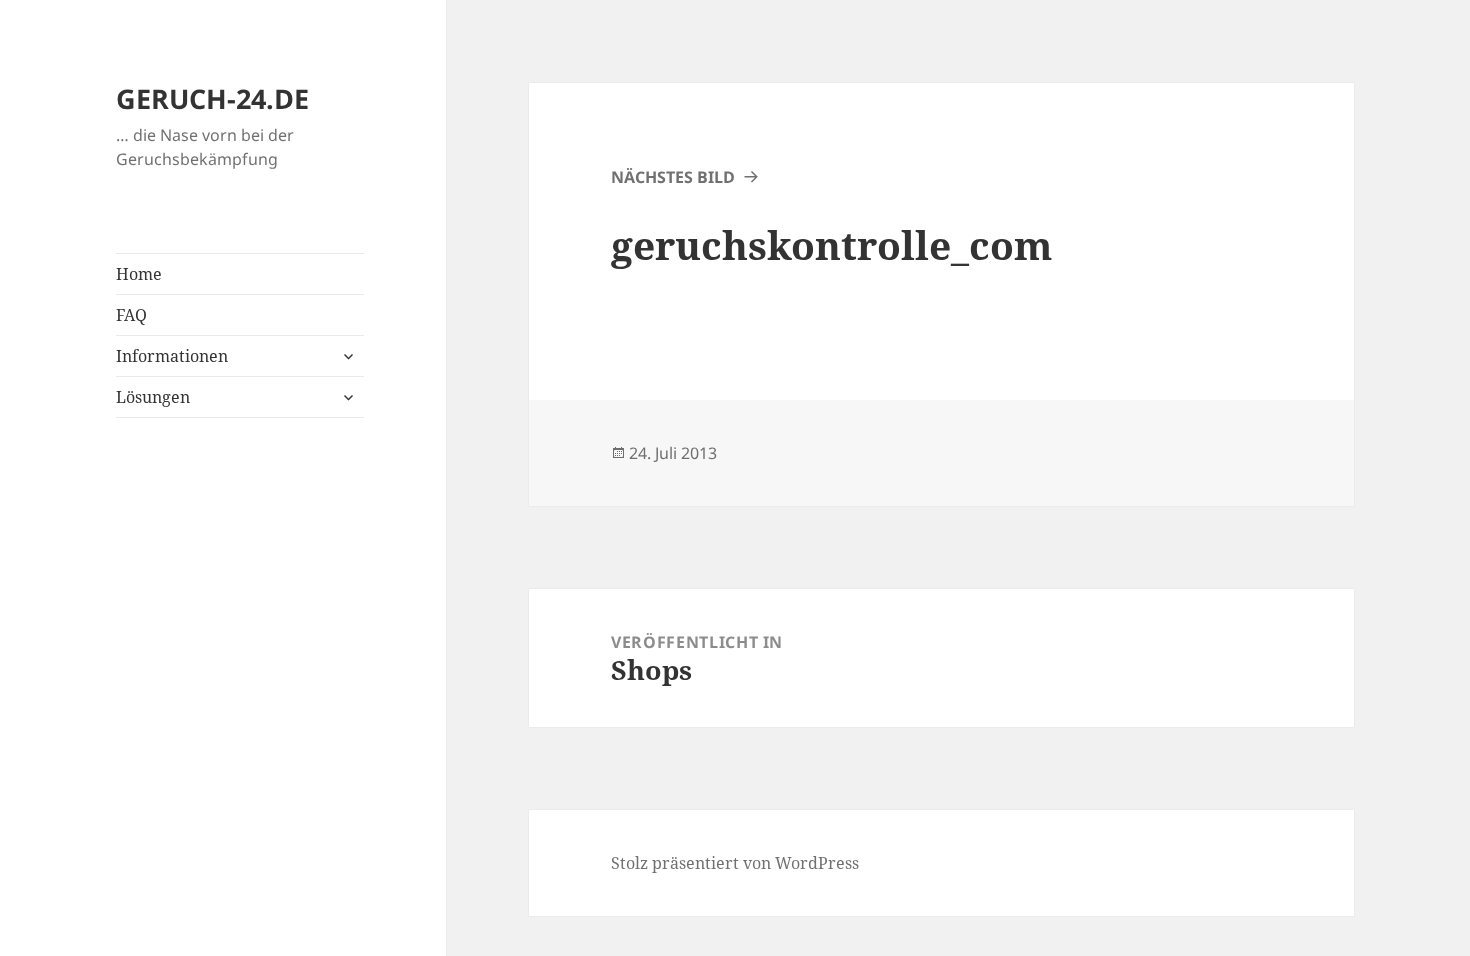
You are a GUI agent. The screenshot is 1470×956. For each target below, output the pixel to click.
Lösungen (153, 397)
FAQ (131, 315)
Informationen (172, 356)
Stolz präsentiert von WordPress (735, 863)
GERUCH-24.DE (212, 98)
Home (139, 274)
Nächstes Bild (673, 177)
